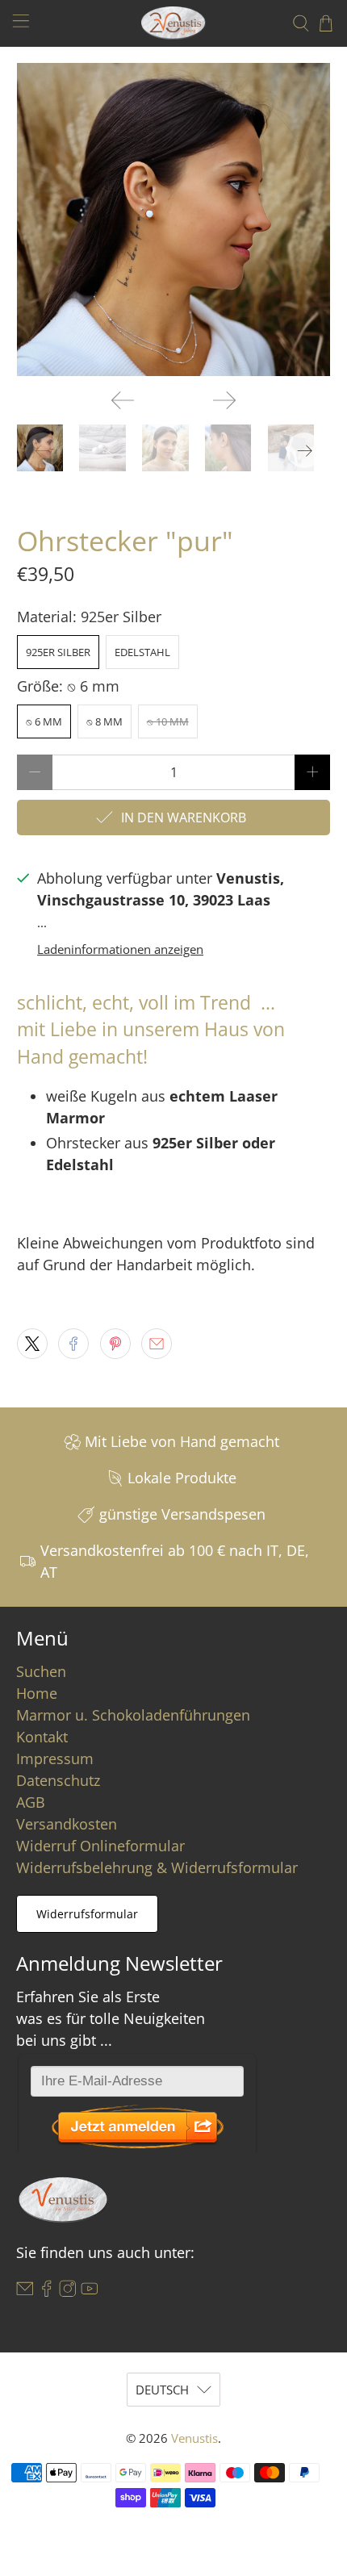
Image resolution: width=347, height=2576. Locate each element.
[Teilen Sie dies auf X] (32, 1344)
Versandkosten (67, 1824)
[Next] (224, 400)
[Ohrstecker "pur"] (174, 220)
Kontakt (42, 1737)
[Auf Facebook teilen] (73, 1344)
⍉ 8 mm (105, 721)
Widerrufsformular (87, 1914)
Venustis (194, 2438)
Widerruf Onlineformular (100, 1846)
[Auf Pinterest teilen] (115, 1344)
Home (37, 1693)
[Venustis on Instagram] (68, 2292)
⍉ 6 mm (44, 721)
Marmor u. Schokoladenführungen (133, 1715)
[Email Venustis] (25, 2292)
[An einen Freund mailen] (157, 1344)
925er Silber (58, 652)
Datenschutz (58, 1780)
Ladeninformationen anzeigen (120, 949)
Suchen (41, 1671)
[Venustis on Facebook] (47, 2292)
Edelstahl (142, 652)
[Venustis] (174, 23)
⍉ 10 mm (168, 721)
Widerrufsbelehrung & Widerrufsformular (157, 1867)
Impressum (55, 1758)
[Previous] (123, 400)
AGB (31, 1802)
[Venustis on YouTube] (90, 2292)
